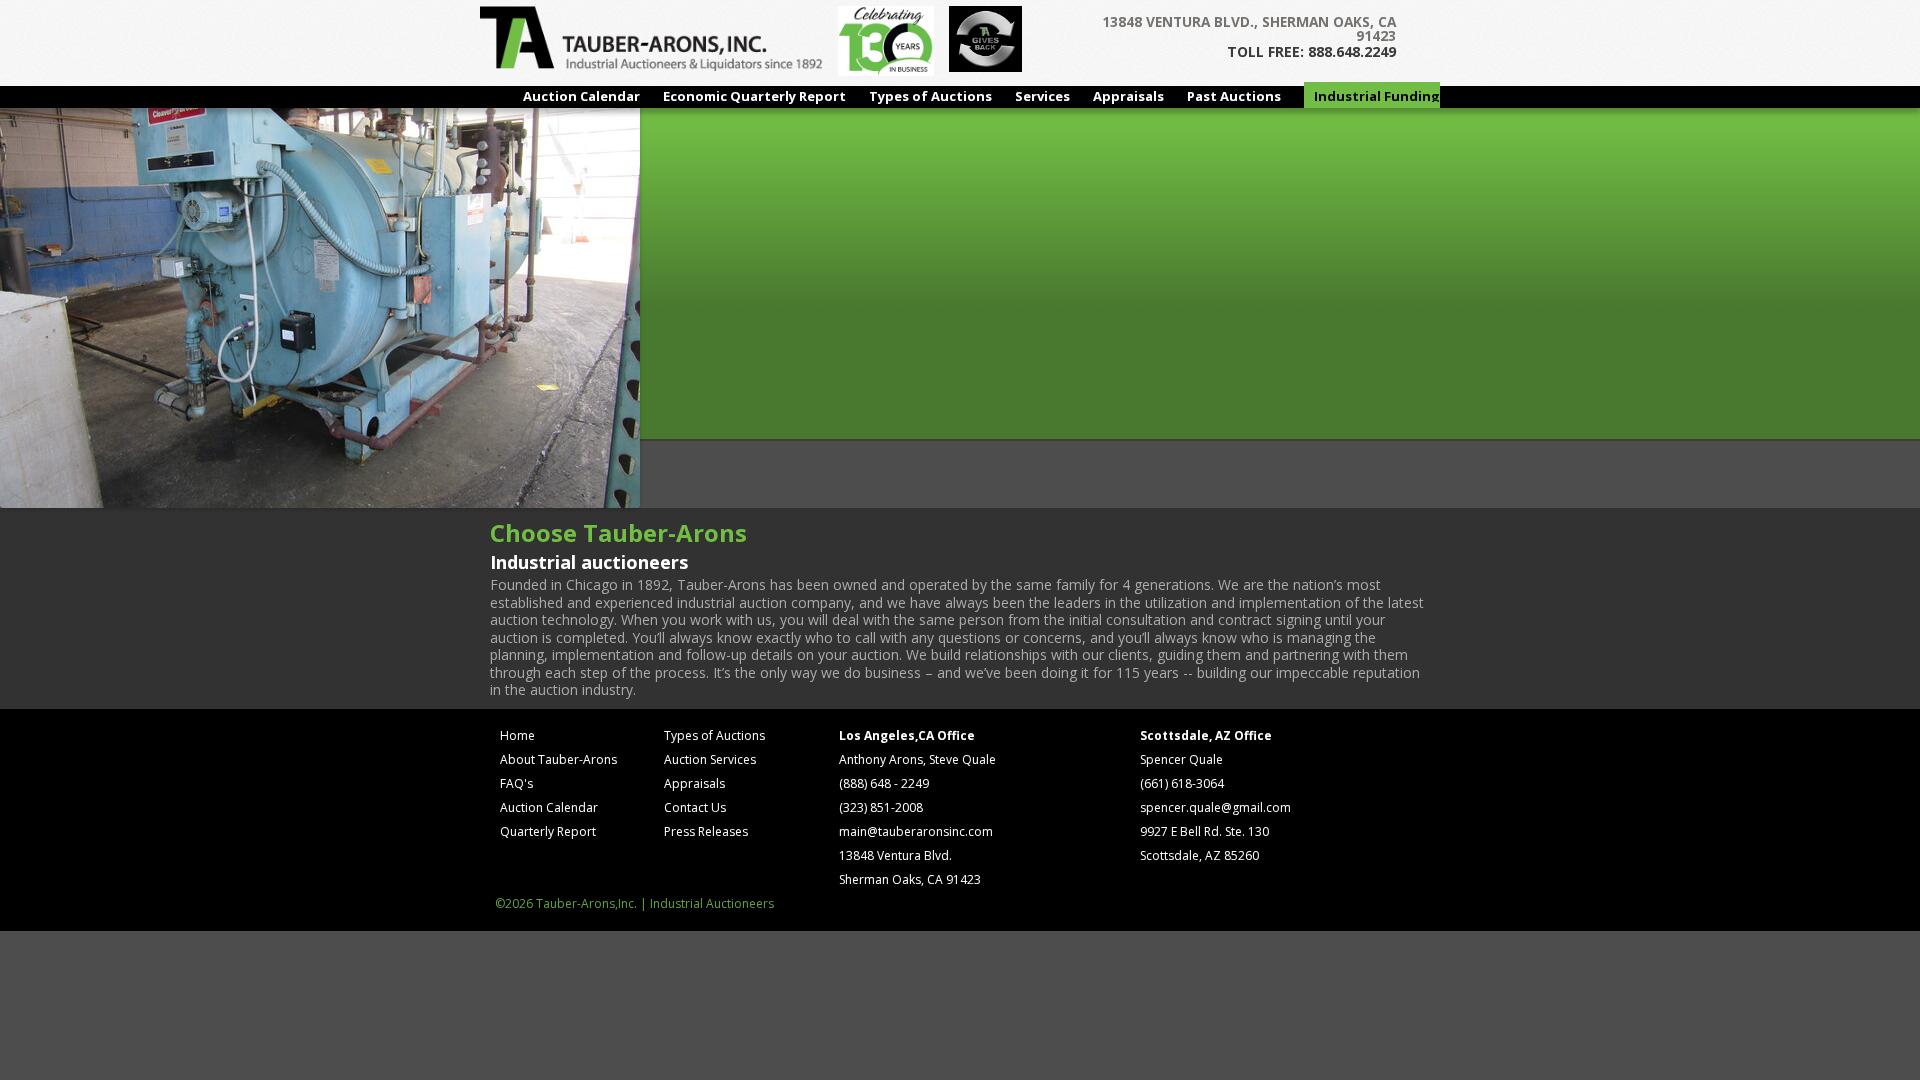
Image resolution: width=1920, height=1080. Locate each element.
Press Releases (706, 831)
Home (517, 735)
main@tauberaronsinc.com (916, 831)
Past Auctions (1234, 96)
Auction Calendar (581, 96)
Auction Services (710, 759)
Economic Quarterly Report (754, 96)
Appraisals (1128, 96)
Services (1042, 96)
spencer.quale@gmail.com (1215, 807)
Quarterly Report (548, 831)
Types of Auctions (930, 96)
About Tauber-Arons (558, 759)
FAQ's (516, 783)
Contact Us (695, 807)
